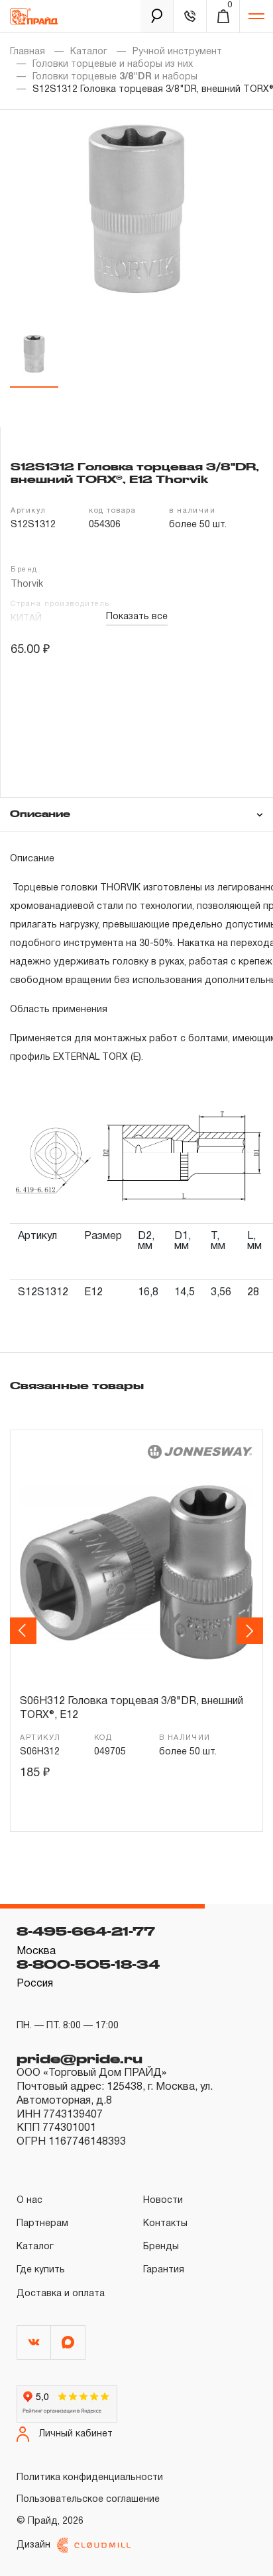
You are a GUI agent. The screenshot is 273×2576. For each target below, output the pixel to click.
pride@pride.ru (80, 2059)
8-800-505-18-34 (88, 1964)
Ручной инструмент (177, 52)
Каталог (89, 52)
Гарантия (164, 2270)
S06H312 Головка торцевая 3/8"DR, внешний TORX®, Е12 (132, 1709)
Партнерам (42, 2224)
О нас (29, 2201)
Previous (25, 1631)
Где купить (41, 2270)
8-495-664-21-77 (86, 1931)
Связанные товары (77, 1385)
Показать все (137, 617)
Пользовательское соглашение (88, 2500)
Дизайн (33, 2545)
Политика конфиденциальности (90, 2478)
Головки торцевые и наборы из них (113, 64)
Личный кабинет (76, 2434)
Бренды (161, 2247)
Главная (27, 52)
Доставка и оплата (61, 2294)
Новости (163, 2201)
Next (252, 1631)
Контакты (165, 2224)
